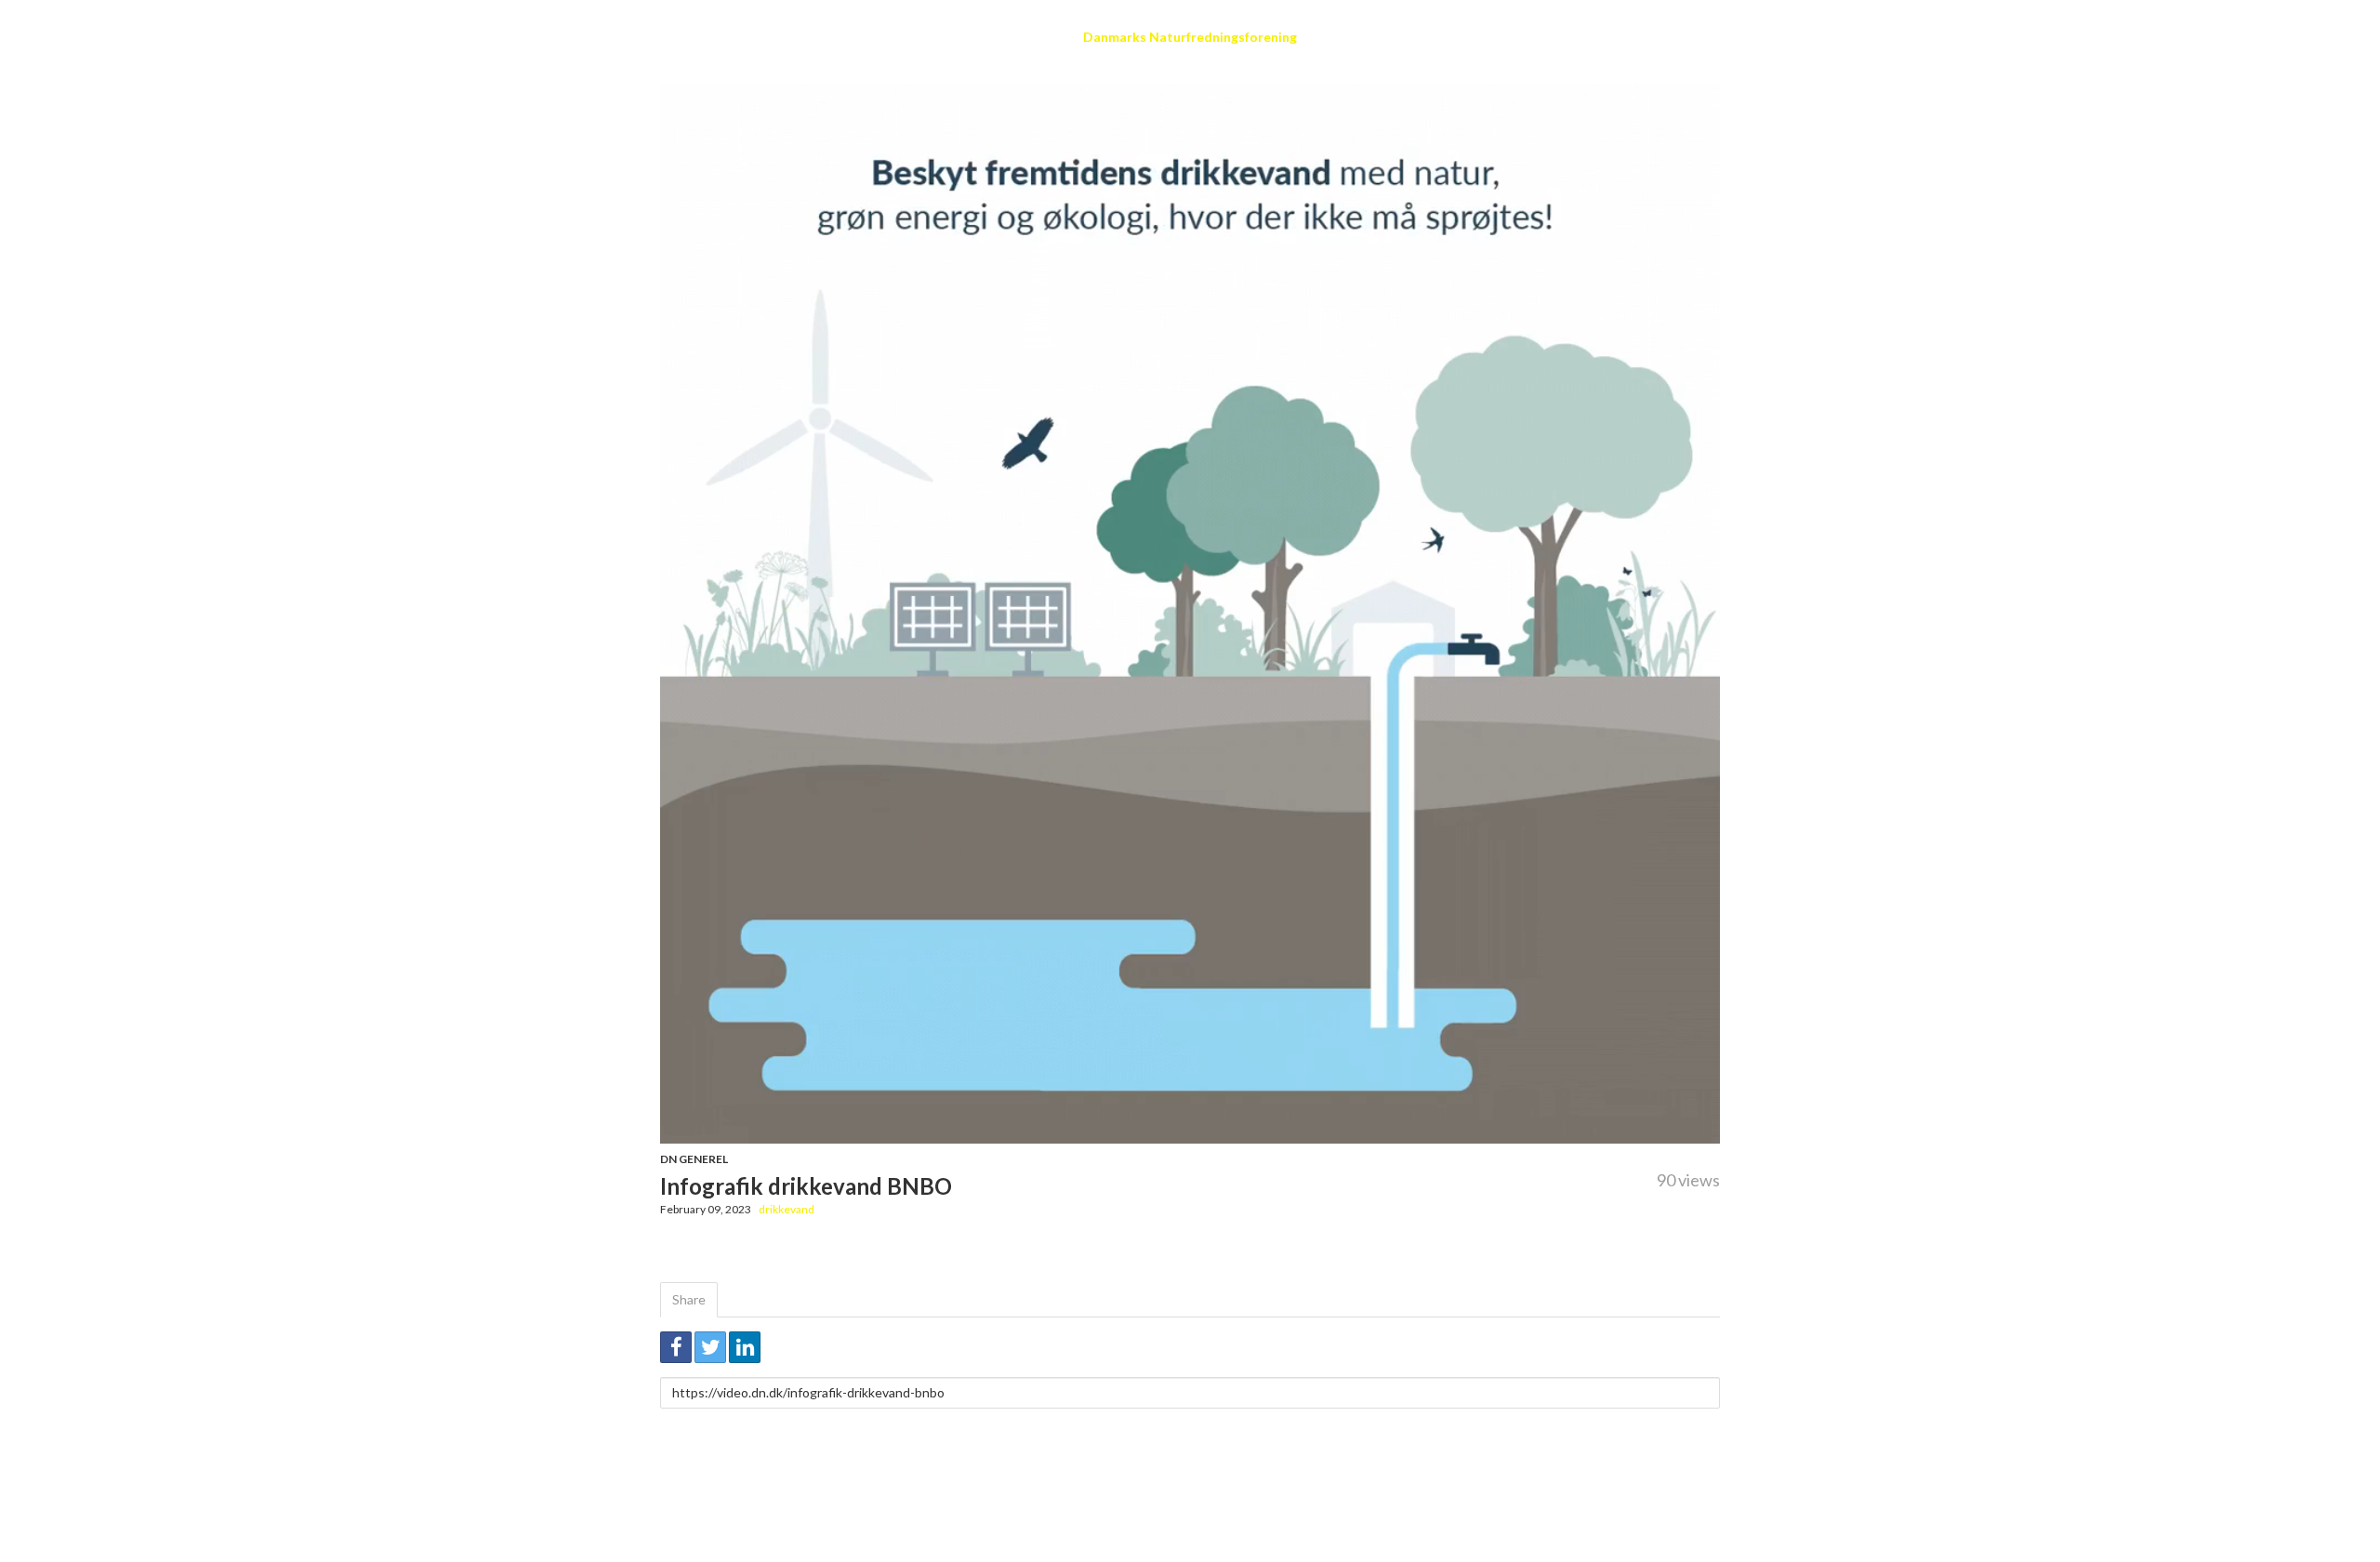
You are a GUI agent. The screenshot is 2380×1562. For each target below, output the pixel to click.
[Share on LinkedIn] (745, 1347)
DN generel (694, 1159)
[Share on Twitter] (710, 1347)
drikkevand (787, 1209)
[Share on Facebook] (676, 1347)
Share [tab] (689, 1299)
